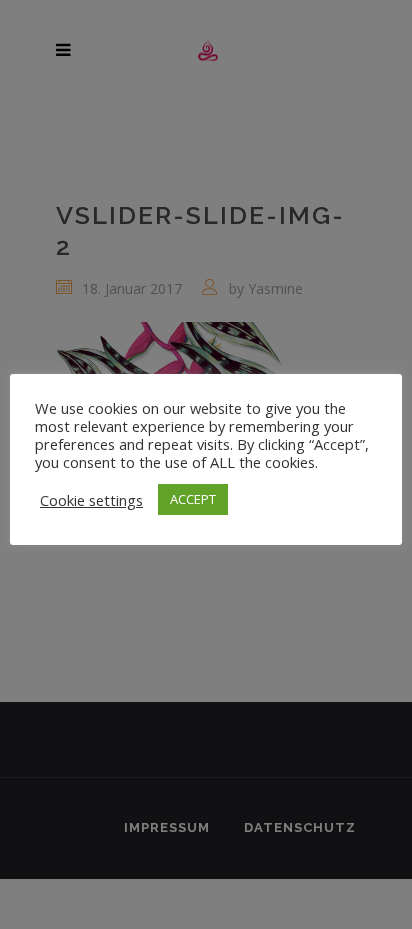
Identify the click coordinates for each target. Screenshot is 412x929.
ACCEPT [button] (193, 499)
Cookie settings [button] (91, 500)
